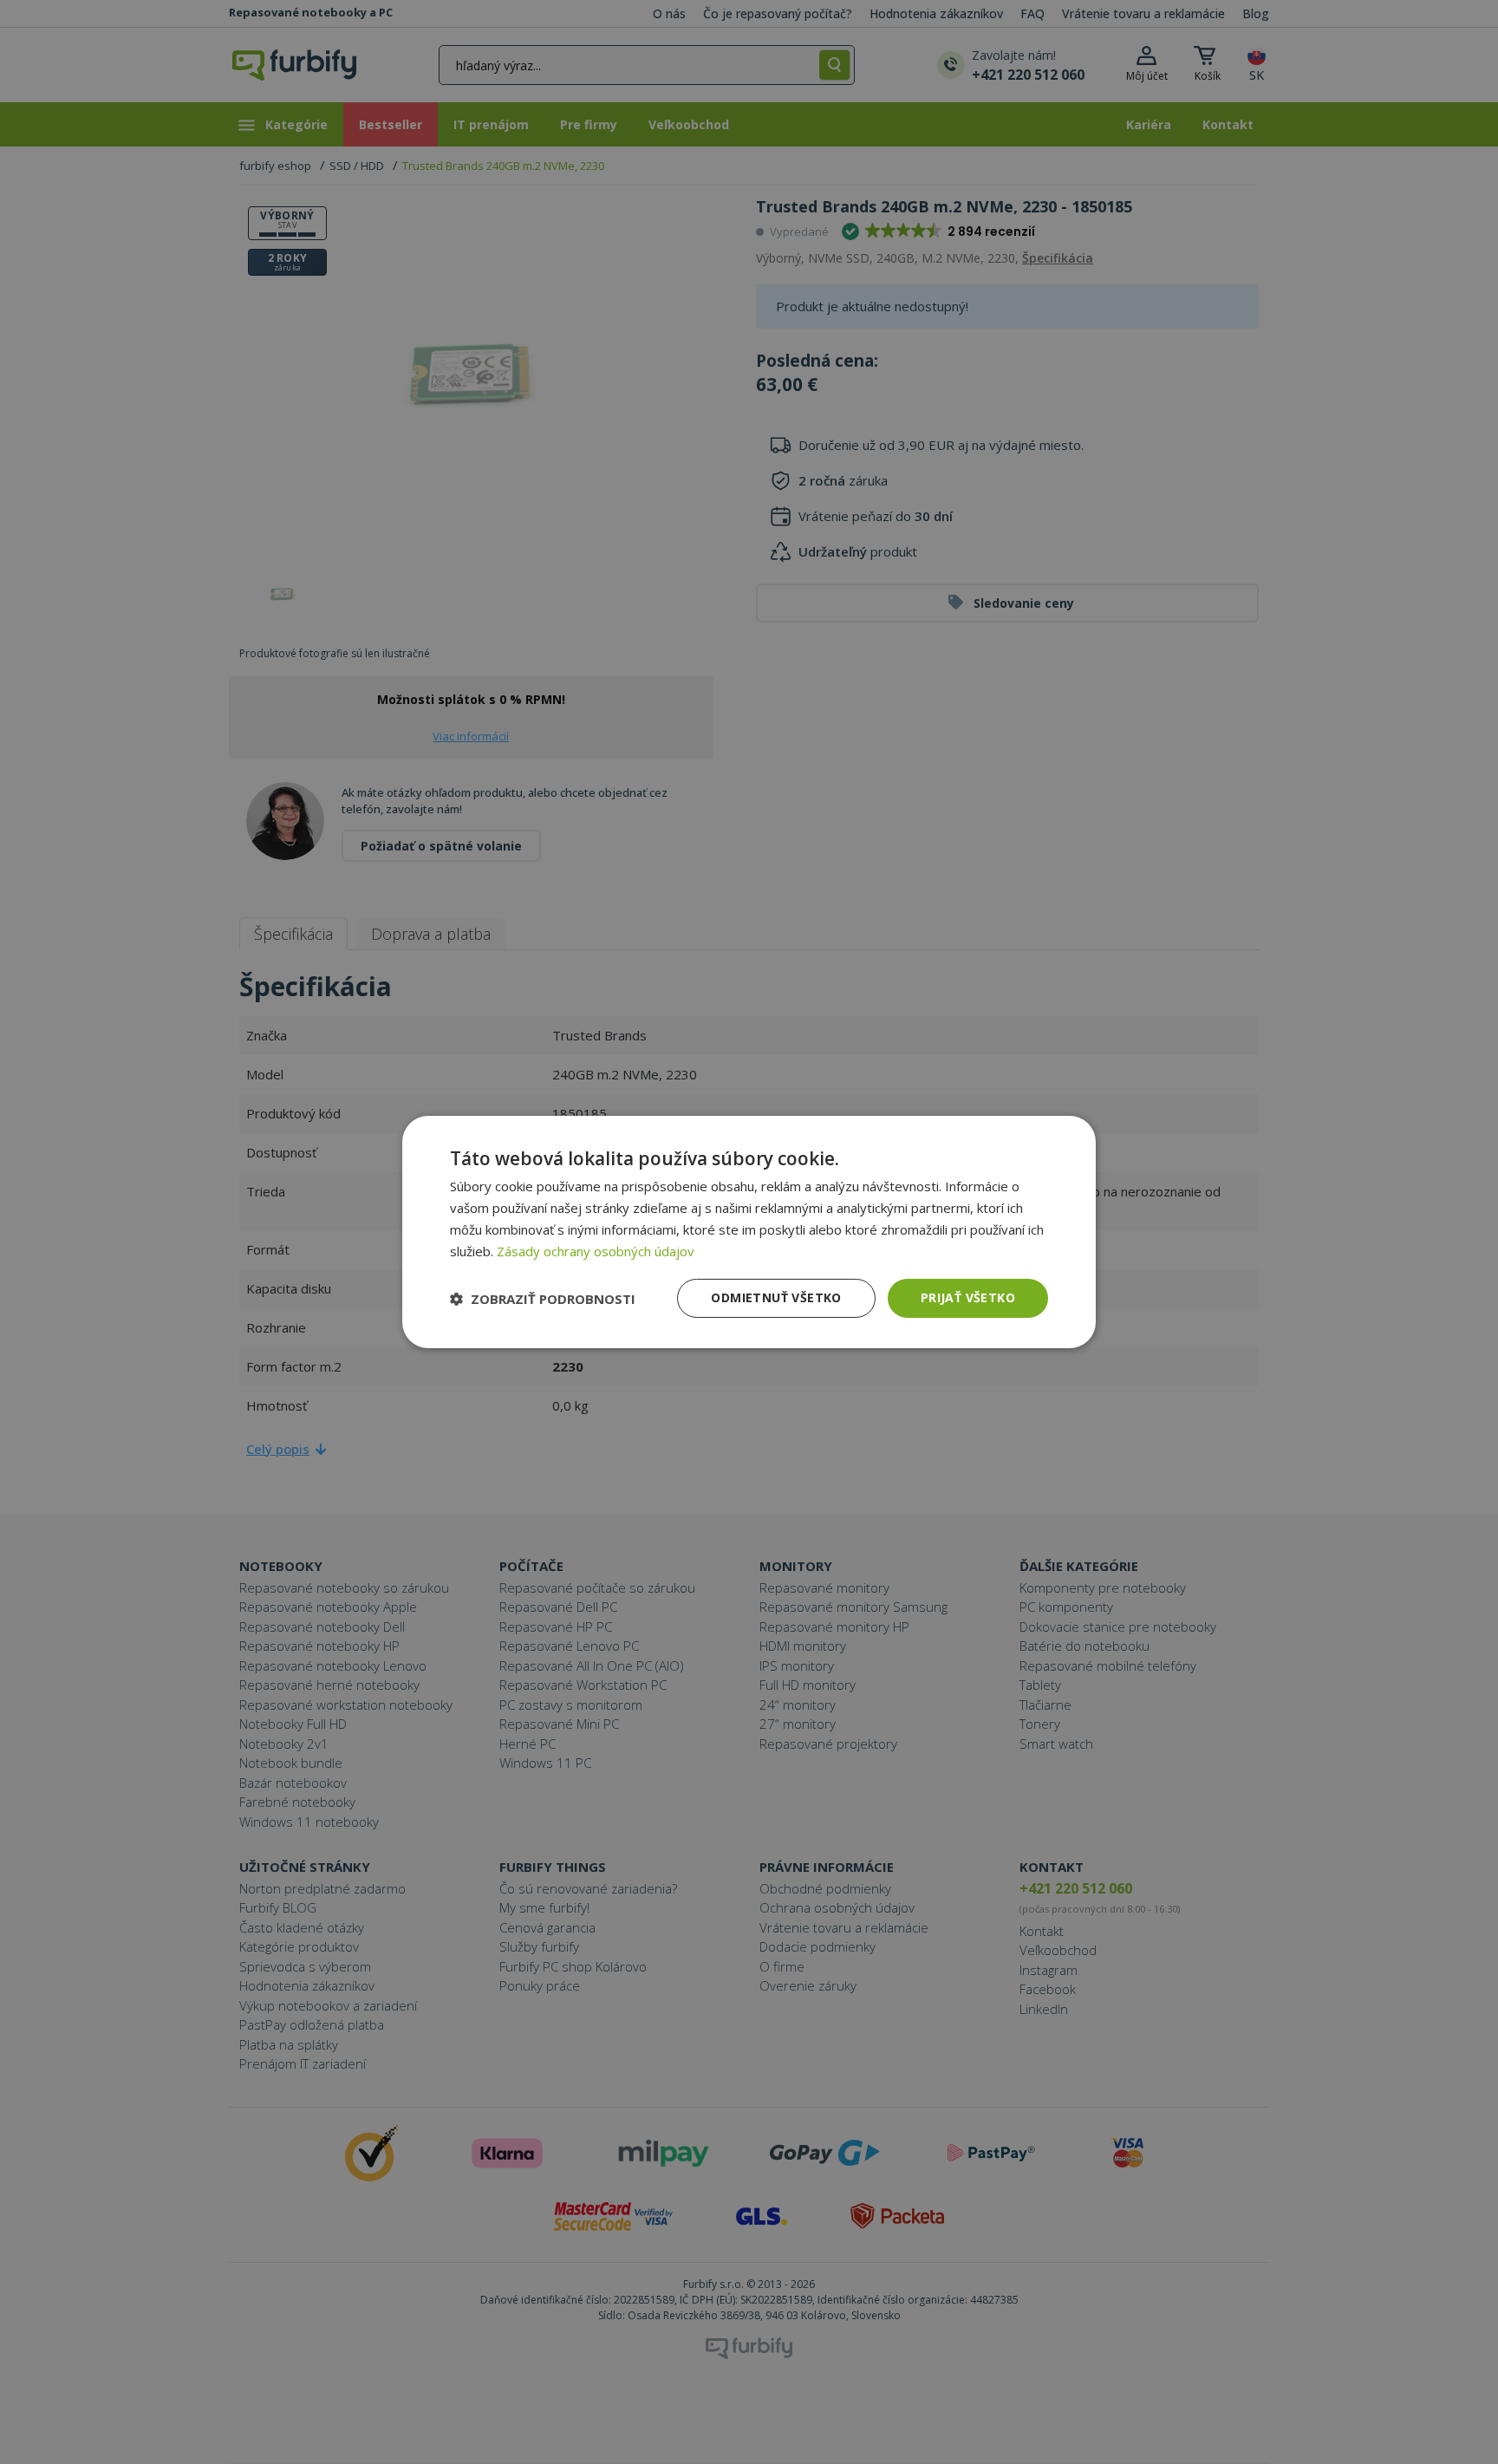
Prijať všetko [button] (968, 1297)
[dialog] (749, 1232)
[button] (543, 1299)
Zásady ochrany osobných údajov (596, 1251)
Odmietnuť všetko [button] (776, 1297)
